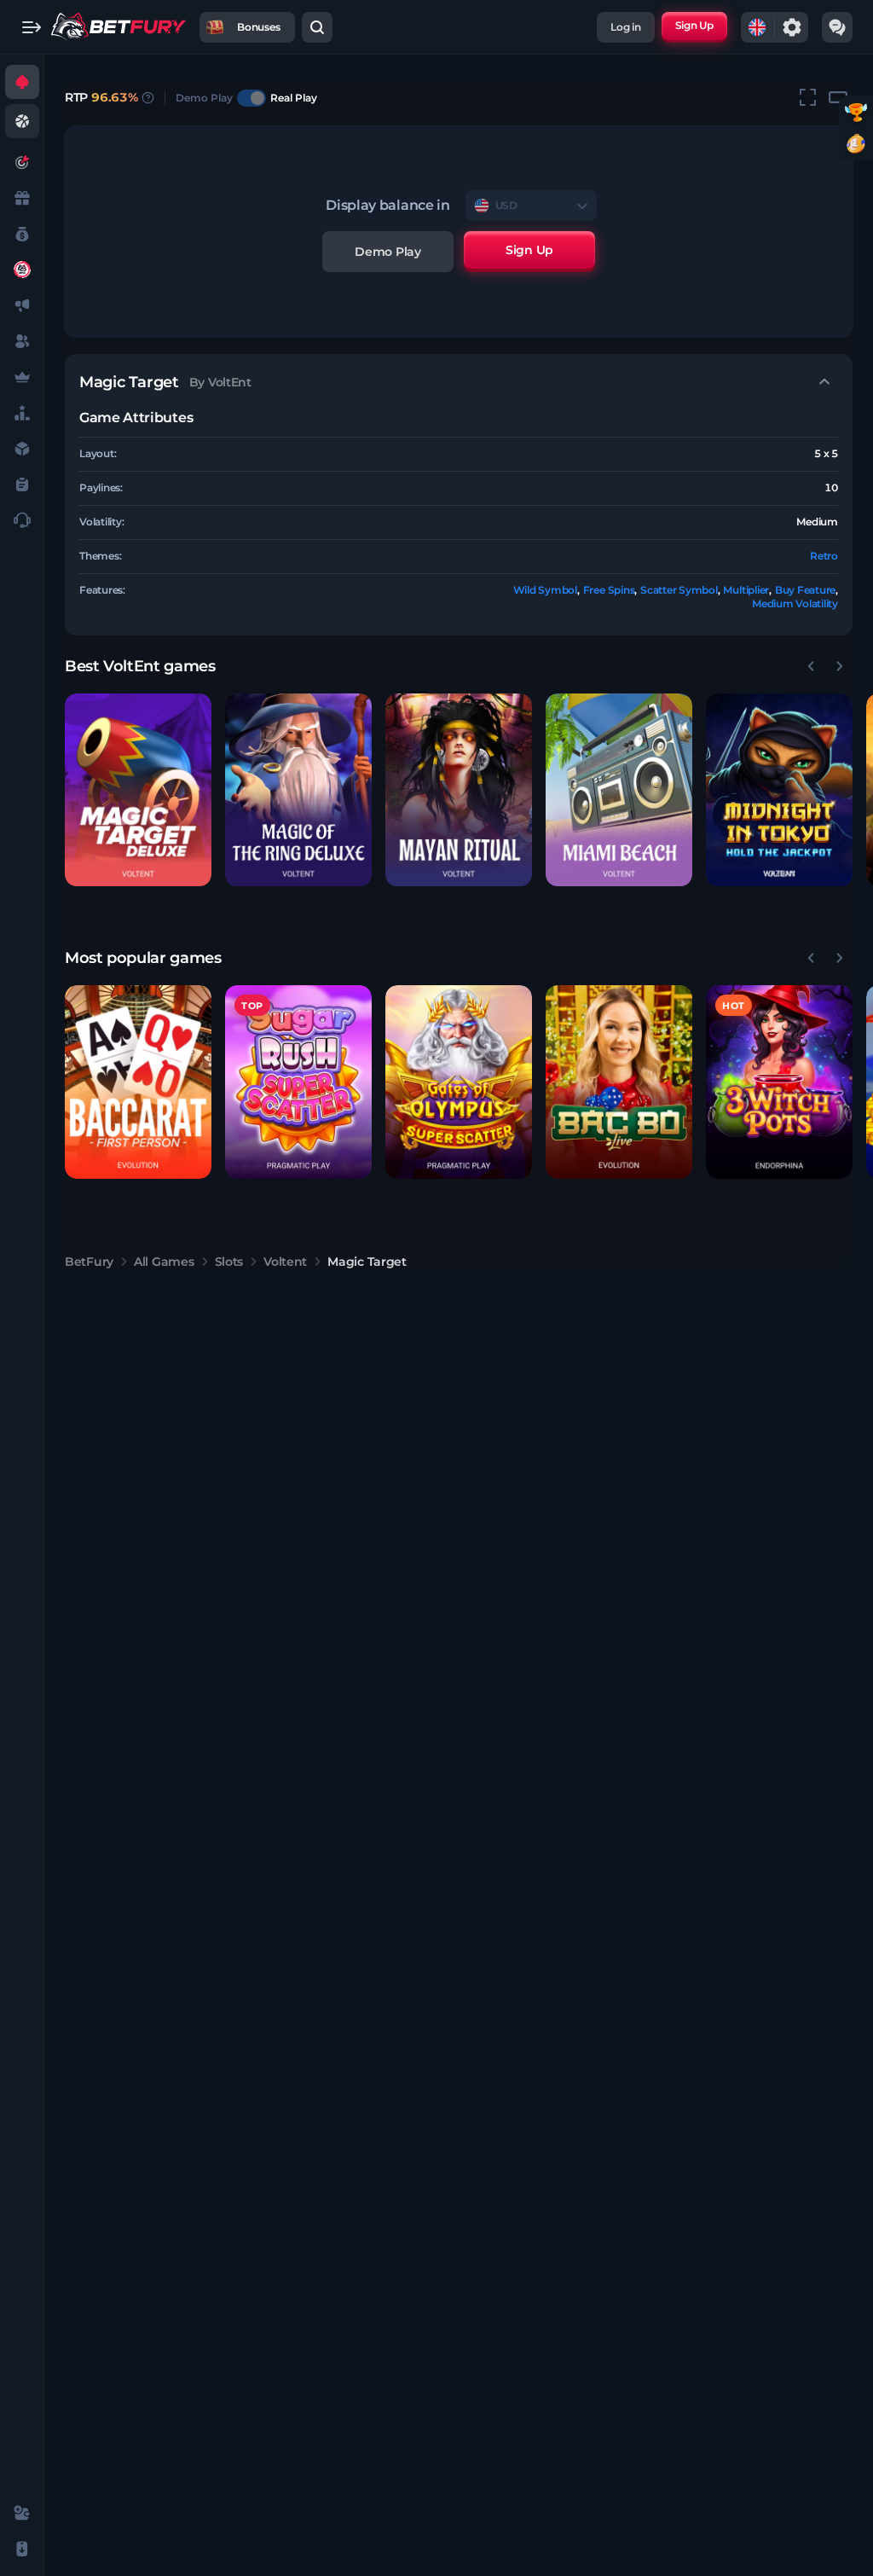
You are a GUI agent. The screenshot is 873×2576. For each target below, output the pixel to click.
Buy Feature (805, 590)
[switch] (251, 98)
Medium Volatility (795, 603)
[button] (138, 790)
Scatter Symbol (679, 590)
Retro (824, 556)
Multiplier (746, 590)
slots (229, 1262)
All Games (164, 1262)
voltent (285, 1262)
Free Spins (609, 590)
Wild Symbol (545, 590)
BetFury (89, 1262)
